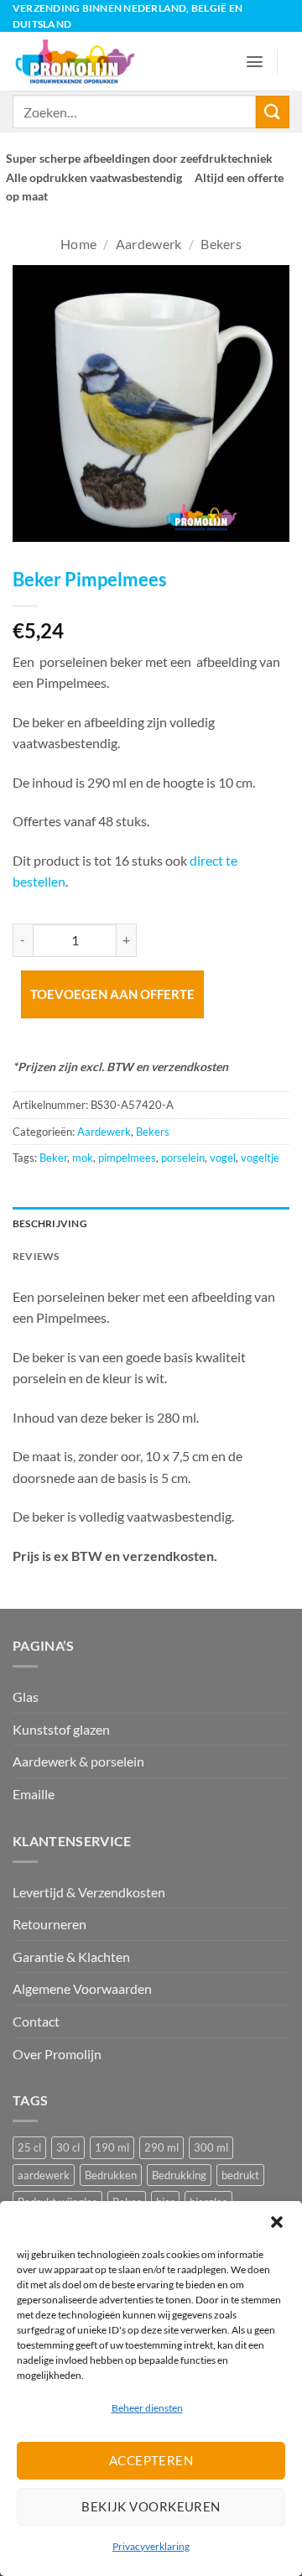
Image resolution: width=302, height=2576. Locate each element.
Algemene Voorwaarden (82, 1988)
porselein (183, 1158)
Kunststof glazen (61, 1729)
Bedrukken (111, 2175)
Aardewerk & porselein (78, 1761)
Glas (26, 1697)
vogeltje (260, 1158)
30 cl (68, 2147)
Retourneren (49, 1924)
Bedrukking (179, 2175)
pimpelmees (127, 1158)
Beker (53, 1158)
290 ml (161, 2147)
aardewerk (44, 2175)
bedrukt (240, 2175)
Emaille (34, 1794)
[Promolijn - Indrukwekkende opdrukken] (82, 61)
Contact (36, 2021)
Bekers (221, 244)
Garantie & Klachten (71, 1957)
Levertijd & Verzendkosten (89, 1892)
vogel (223, 1158)
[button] (277, 2222)
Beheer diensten (147, 2408)
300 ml (211, 2147)
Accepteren (151, 2460)
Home (78, 244)
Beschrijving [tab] (50, 1223)
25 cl (29, 2147)
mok (83, 1158)
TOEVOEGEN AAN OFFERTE (112, 994)
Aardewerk (149, 244)
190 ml (112, 2147)
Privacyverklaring (151, 2546)
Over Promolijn (57, 2054)
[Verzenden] (273, 112)
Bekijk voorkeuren (151, 2506)
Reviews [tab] (36, 1256)
